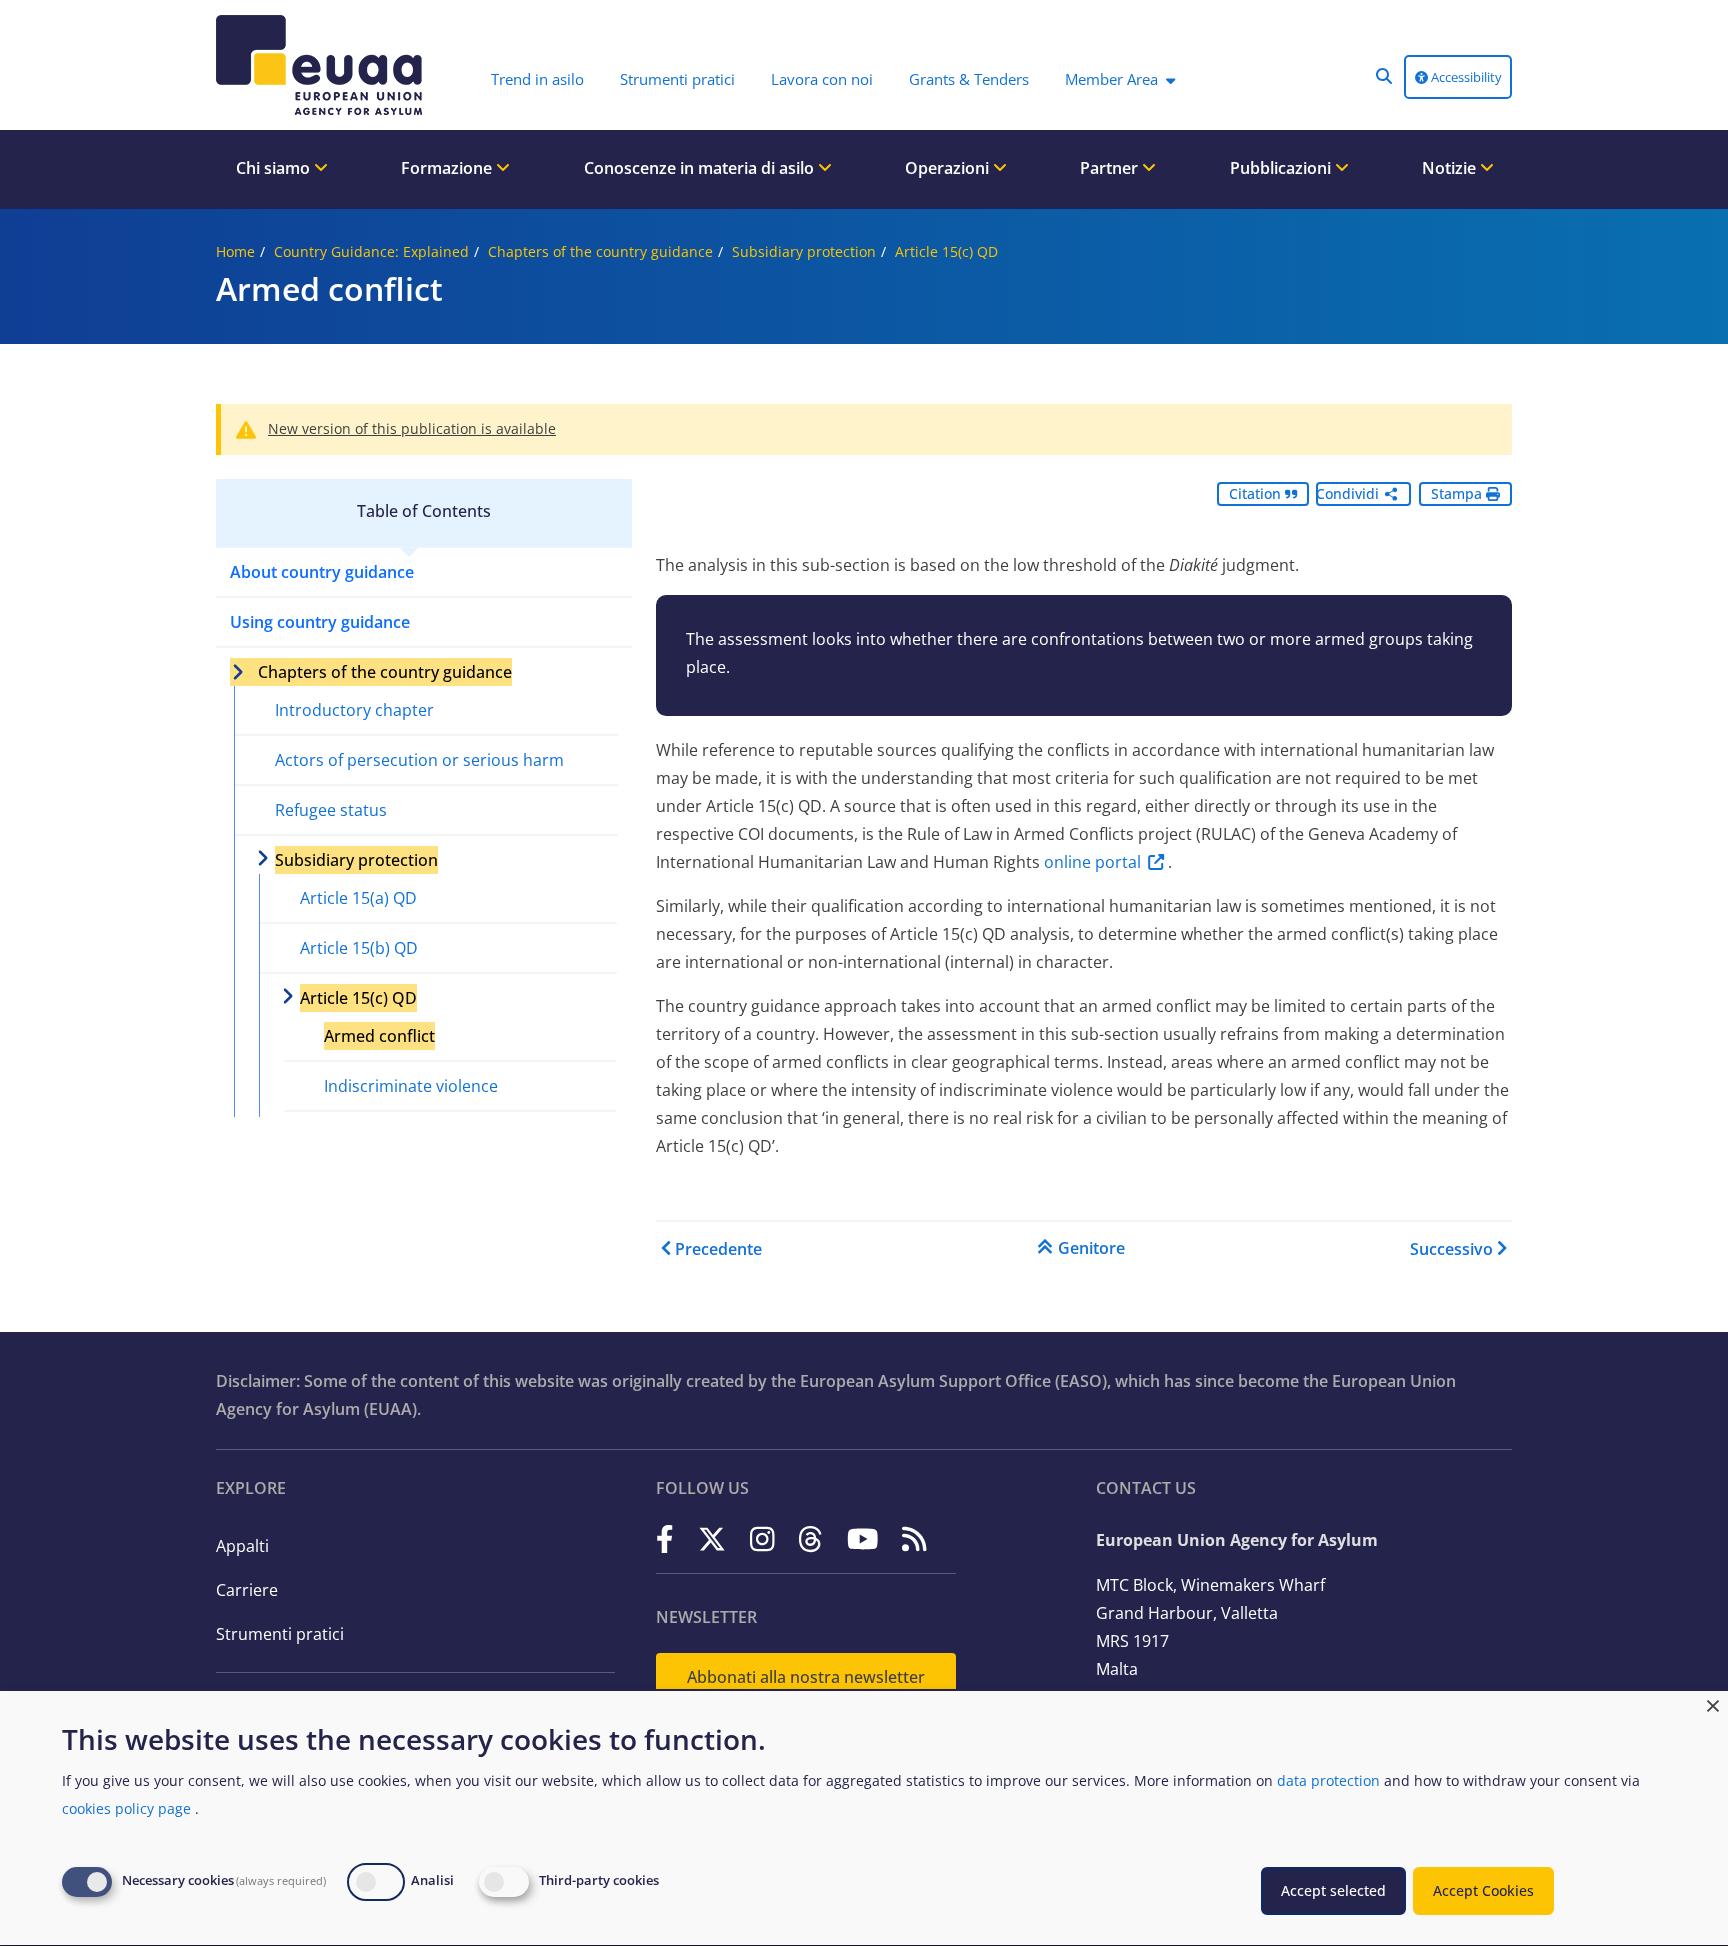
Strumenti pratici (280, 1634)
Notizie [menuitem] (1451, 168)
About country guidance (322, 572)
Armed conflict (379, 1036)
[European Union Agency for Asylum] (324, 65)
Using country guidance (320, 622)
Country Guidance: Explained (371, 251)
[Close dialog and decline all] (1713, 1703)
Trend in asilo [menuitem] (537, 79)
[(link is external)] (665, 1538)
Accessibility (1465, 77)
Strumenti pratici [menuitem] (677, 79)
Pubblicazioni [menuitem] (1282, 168)
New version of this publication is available (412, 428)
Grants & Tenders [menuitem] (969, 79)
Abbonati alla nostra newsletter (806, 1677)
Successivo (1451, 1249)
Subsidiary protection (804, 251)
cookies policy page (126, 1808)
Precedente (718, 1249)
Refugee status (331, 810)
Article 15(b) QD (359, 948)
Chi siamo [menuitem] (275, 168)
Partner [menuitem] (1111, 168)
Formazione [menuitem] (448, 168)
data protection (1328, 1780)
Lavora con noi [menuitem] (822, 79)
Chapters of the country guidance (600, 251)
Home (235, 251)
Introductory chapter (354, 710)
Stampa (1458, 493)
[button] (1384, 76)
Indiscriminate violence (411, 1086)
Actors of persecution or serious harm (419, 760)
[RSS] (914, 1538)
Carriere (247, 1590)
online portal (1092, 862)
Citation (1257, 493)
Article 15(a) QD (358, 898)
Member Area (1111, 79)
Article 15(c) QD (946, 251)
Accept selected (1333, 1890)
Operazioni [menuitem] (949, 168)
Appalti (242, 1546)
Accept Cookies (1483, 1890)
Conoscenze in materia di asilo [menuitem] (701, 168)
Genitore (1091, 1248)
